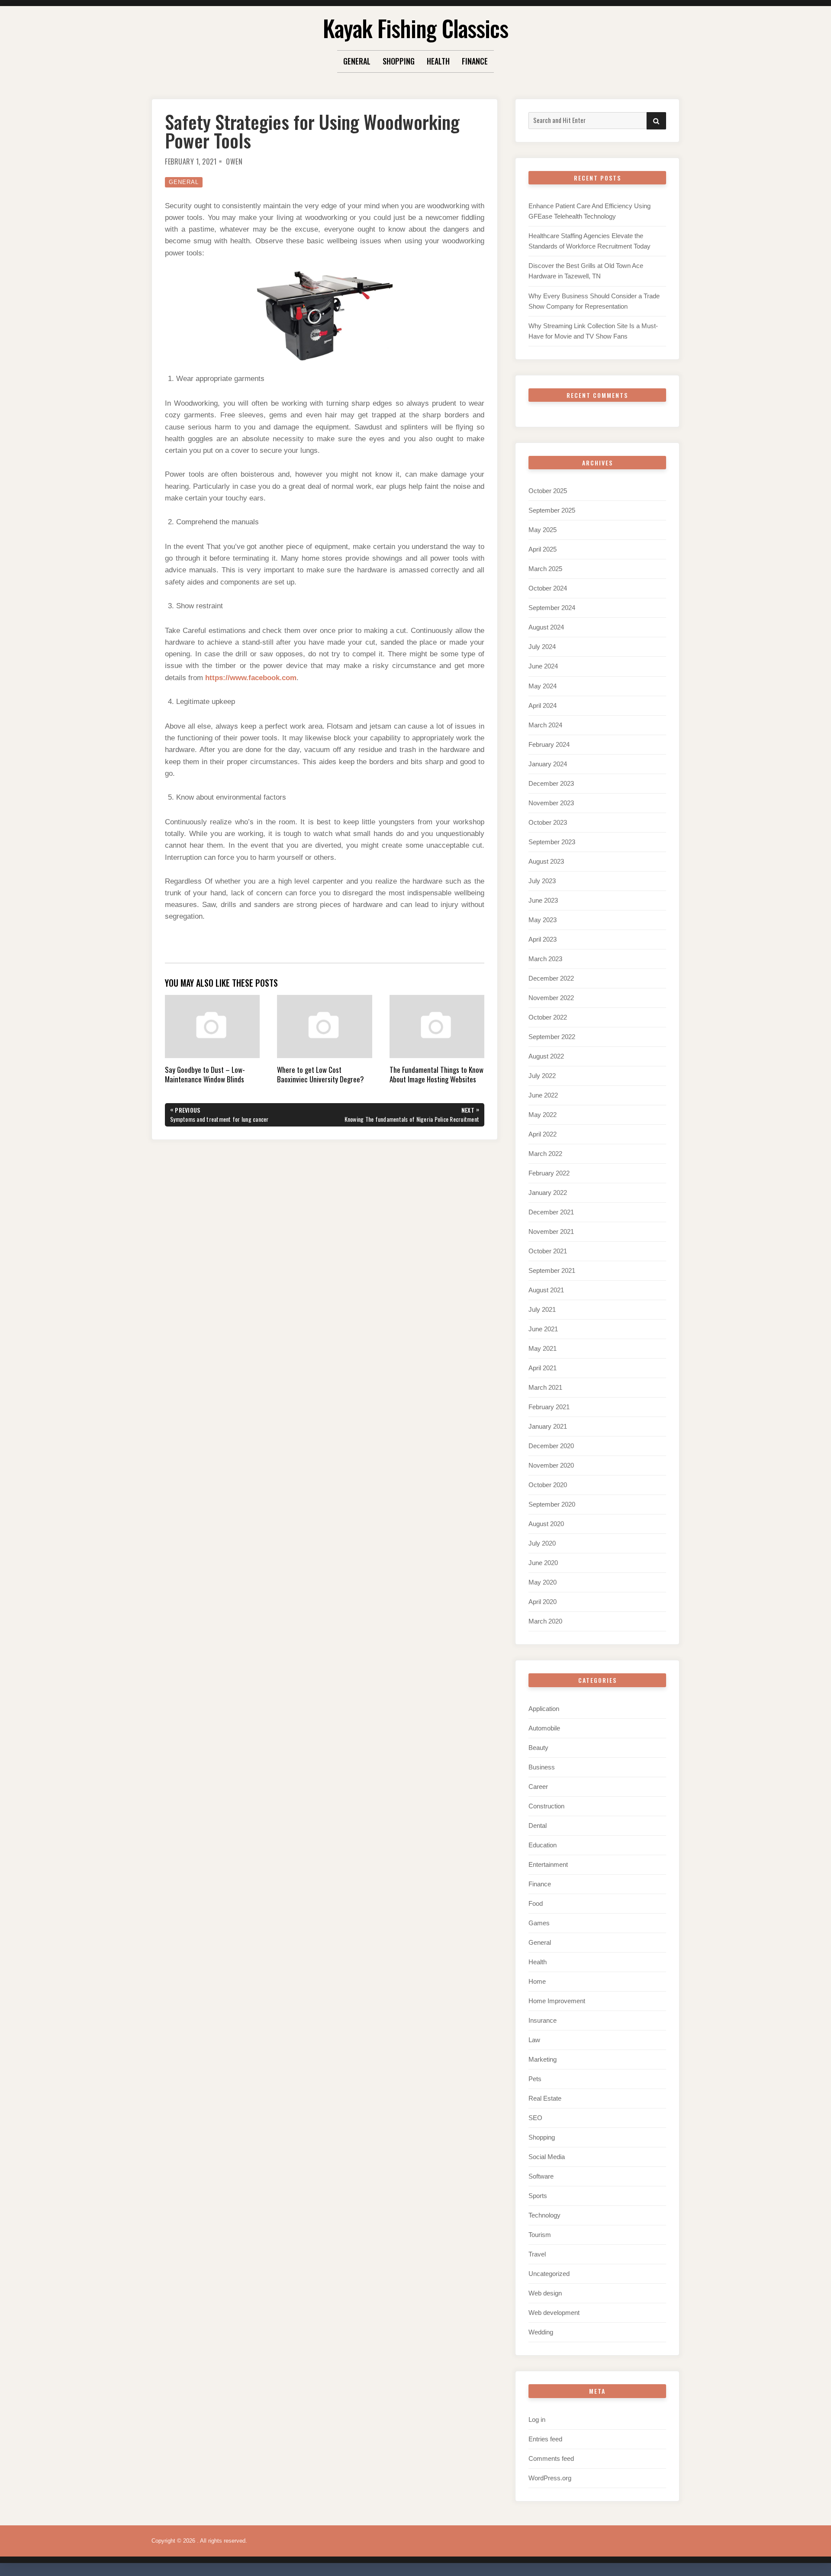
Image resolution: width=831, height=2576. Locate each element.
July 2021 (542, 1309)
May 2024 (543, 686)
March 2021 (545, 1387)
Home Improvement (557, 2001)
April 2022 (543, 1134)
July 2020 (542, 1543)
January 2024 (548, 764)
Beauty (538, 1748)
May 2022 (543, 1115)
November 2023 (551, 803)
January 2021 (548, 1426)
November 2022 (551, 998)
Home (537, 1981)
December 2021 (551, 1212)
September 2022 (552, 1037)
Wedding (541, 2332)
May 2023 (543, 920)
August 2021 (546, 1290)
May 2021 (543, 1348)
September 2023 (552, 842)
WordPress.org (550, 2478)
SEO (535, 2118)
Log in (537, 2419)
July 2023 (542, 881)
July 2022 (542, 1076)
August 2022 (546, 1056)
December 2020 (551, 1446)
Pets (535, 2079)
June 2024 (543, 666)
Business (542, 1767)
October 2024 (548, 588)
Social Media (547, 2157)
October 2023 (548, 822)
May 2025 (543, 530)
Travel (537, 2254)
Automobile (544, 1728)
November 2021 (551, 1232)
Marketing (543, 2059)
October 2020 (548, 1485)
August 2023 (546, 861)
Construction (546, 1806)
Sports (538, 2196)
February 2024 (549, 744)
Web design (545, 2293)
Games (539, 1923)
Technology (544, 2215)
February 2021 (549, 1407)
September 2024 (552, 608)
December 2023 (551, 783)
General (357, 61)
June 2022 (543, 1095)
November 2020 (551, 1465)
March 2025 (545, 569)
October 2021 (548, 1251)
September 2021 (552, 1270)
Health (438, 61)
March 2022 (545, 1154)
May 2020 (543, 1582)
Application (544, 1709)
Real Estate (545, 2098)
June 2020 (543, 1563)
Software (541, 2176)
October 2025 (548, 491)
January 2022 (548, 1193)
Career (538, 1787)
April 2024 (543, 705)
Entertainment (548, 1864)
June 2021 (543, 1329)
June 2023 (543, 900)
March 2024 (545, 725)
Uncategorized (549, 2274)
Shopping (399, 61)
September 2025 (552, 510)
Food (536, 1903)
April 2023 (543, 939)
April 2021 (543, 1368)
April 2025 (543, 549)
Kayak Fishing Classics (415, 28)
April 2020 (543, 1602)
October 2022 (548, 1017)
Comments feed (551, 2458)
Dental (538, 1825)
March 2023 (545, 959)
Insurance (543, 2020)
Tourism (540, 2235)
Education (543, 1845)
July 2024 (542, 647)
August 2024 (546, 627)
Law (534, 2040)
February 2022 (549, 1173)
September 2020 (552, 1504)
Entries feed (545, 2439)
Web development (554, 2313)
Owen (234, 161)
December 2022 (551, 978)
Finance (475, 61)
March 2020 (545, 1621)
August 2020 (546, 1524)
